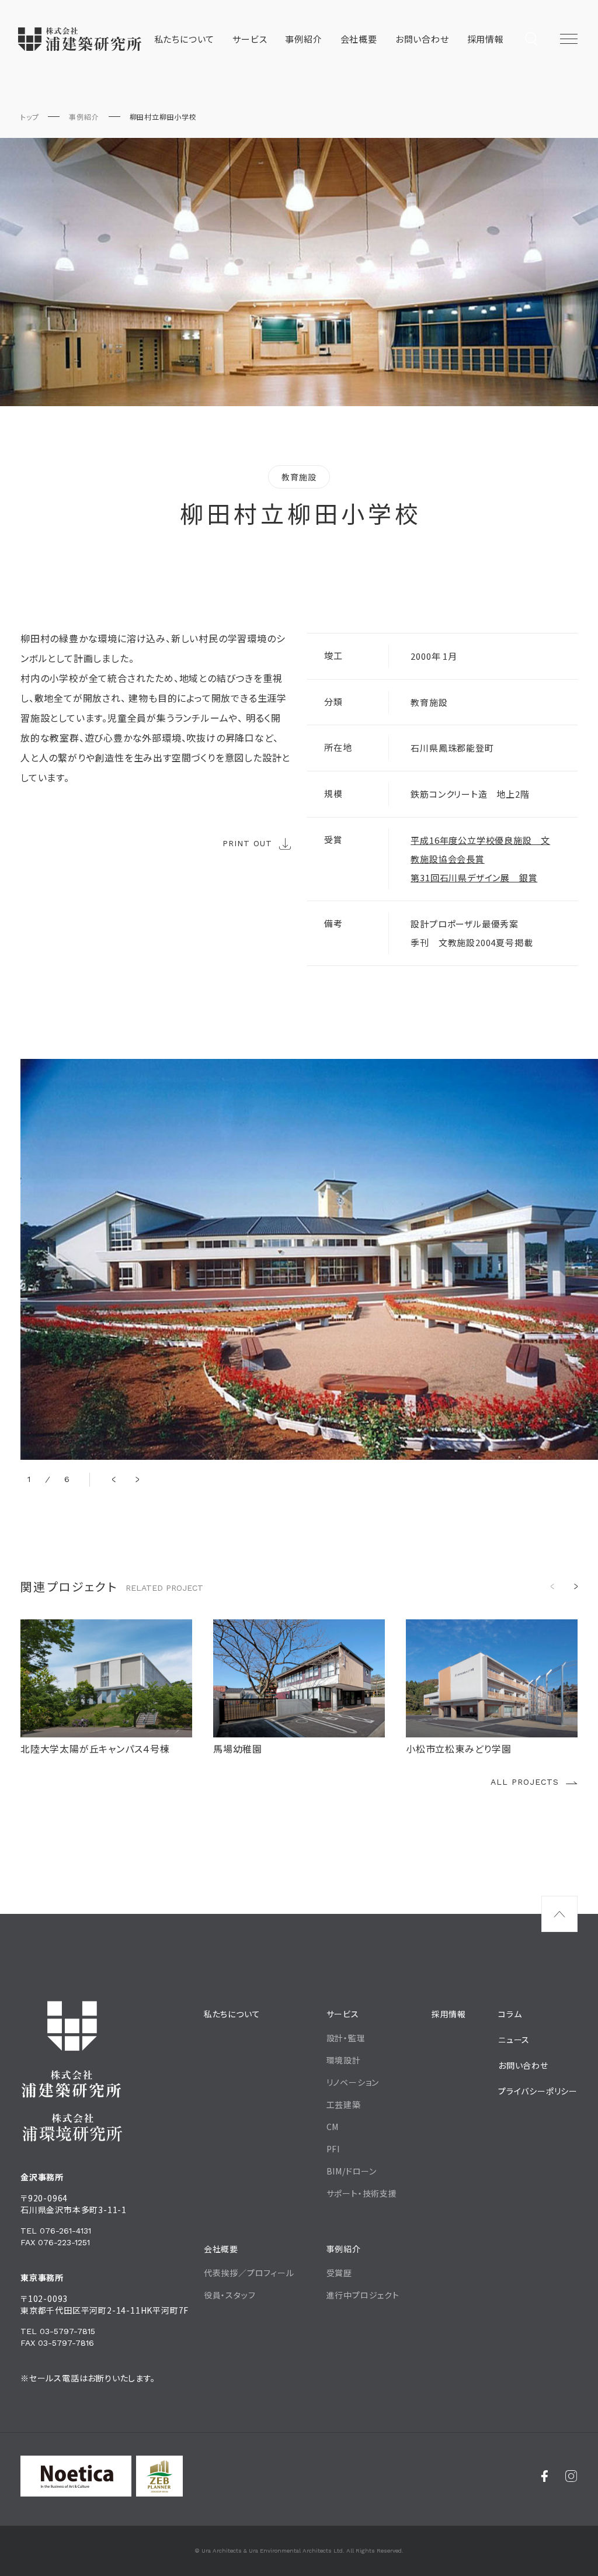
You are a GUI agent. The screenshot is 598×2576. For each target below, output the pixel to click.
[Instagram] (571, 2476)
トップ (29, 117)
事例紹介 (84, 117)
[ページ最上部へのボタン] (559, 1914)
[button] (114, 1480)
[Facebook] (545, 2476)
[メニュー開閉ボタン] (569, 39)
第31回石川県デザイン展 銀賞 (474, 877)
